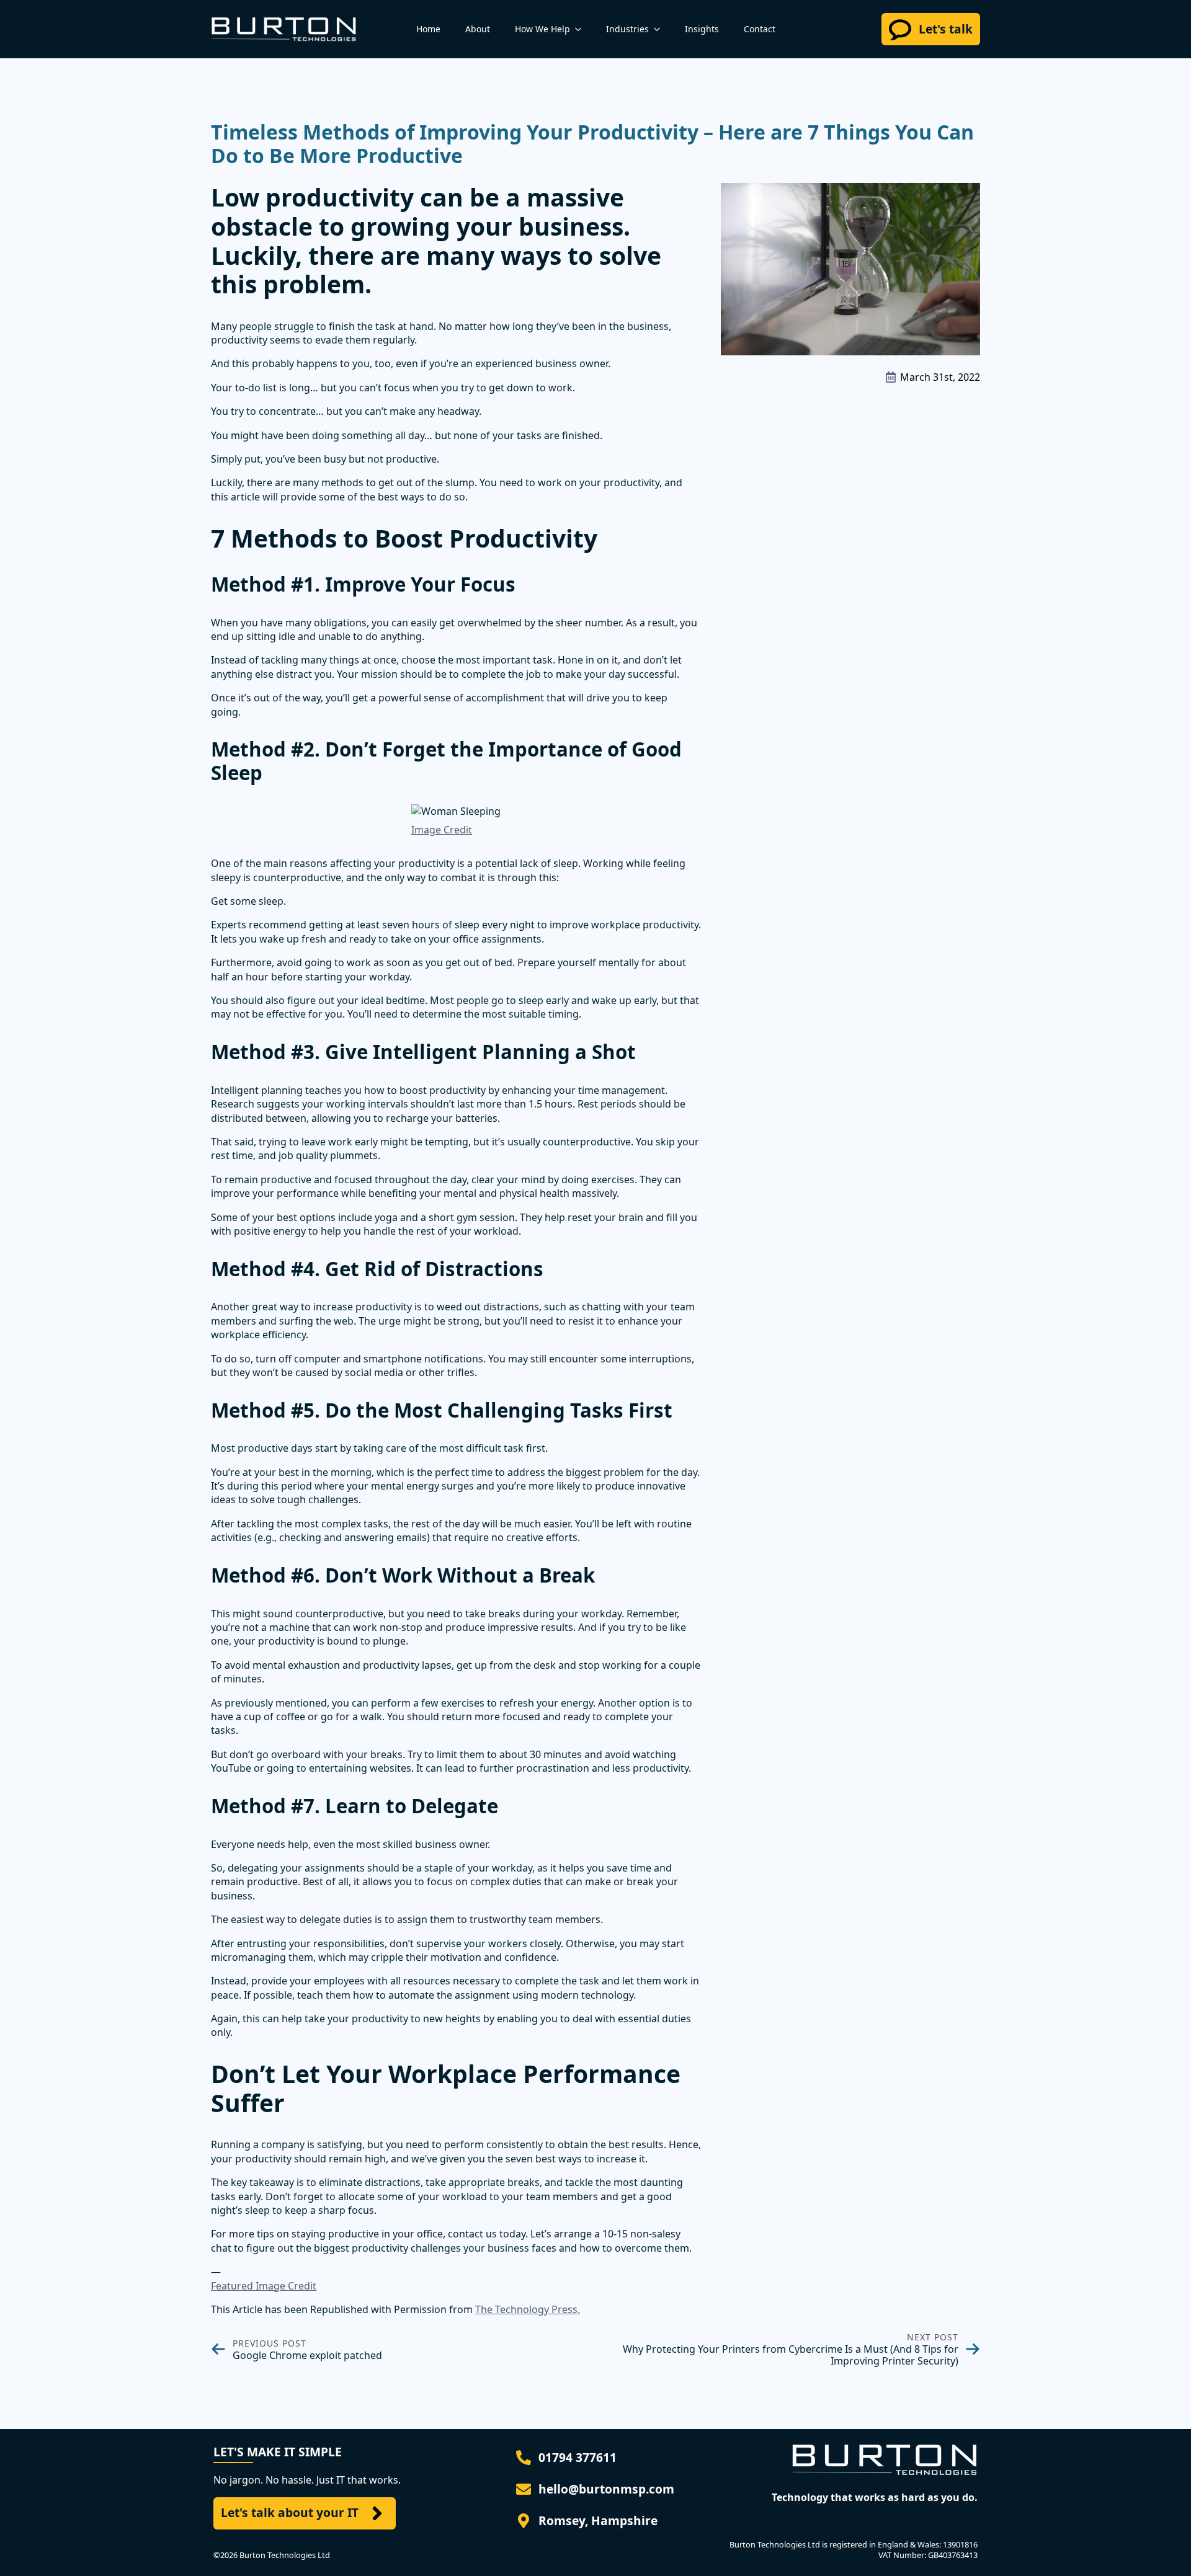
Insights (702, 29)
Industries (627, 29)
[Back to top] (1164, 2549)
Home (428, 29)
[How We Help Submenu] (582, 29)
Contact (760, 29)
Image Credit (442, 830)
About (478, 29)
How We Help (542, 29)
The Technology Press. (528, 2309)
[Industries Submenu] (661, 29)
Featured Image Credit (264, 2286)
